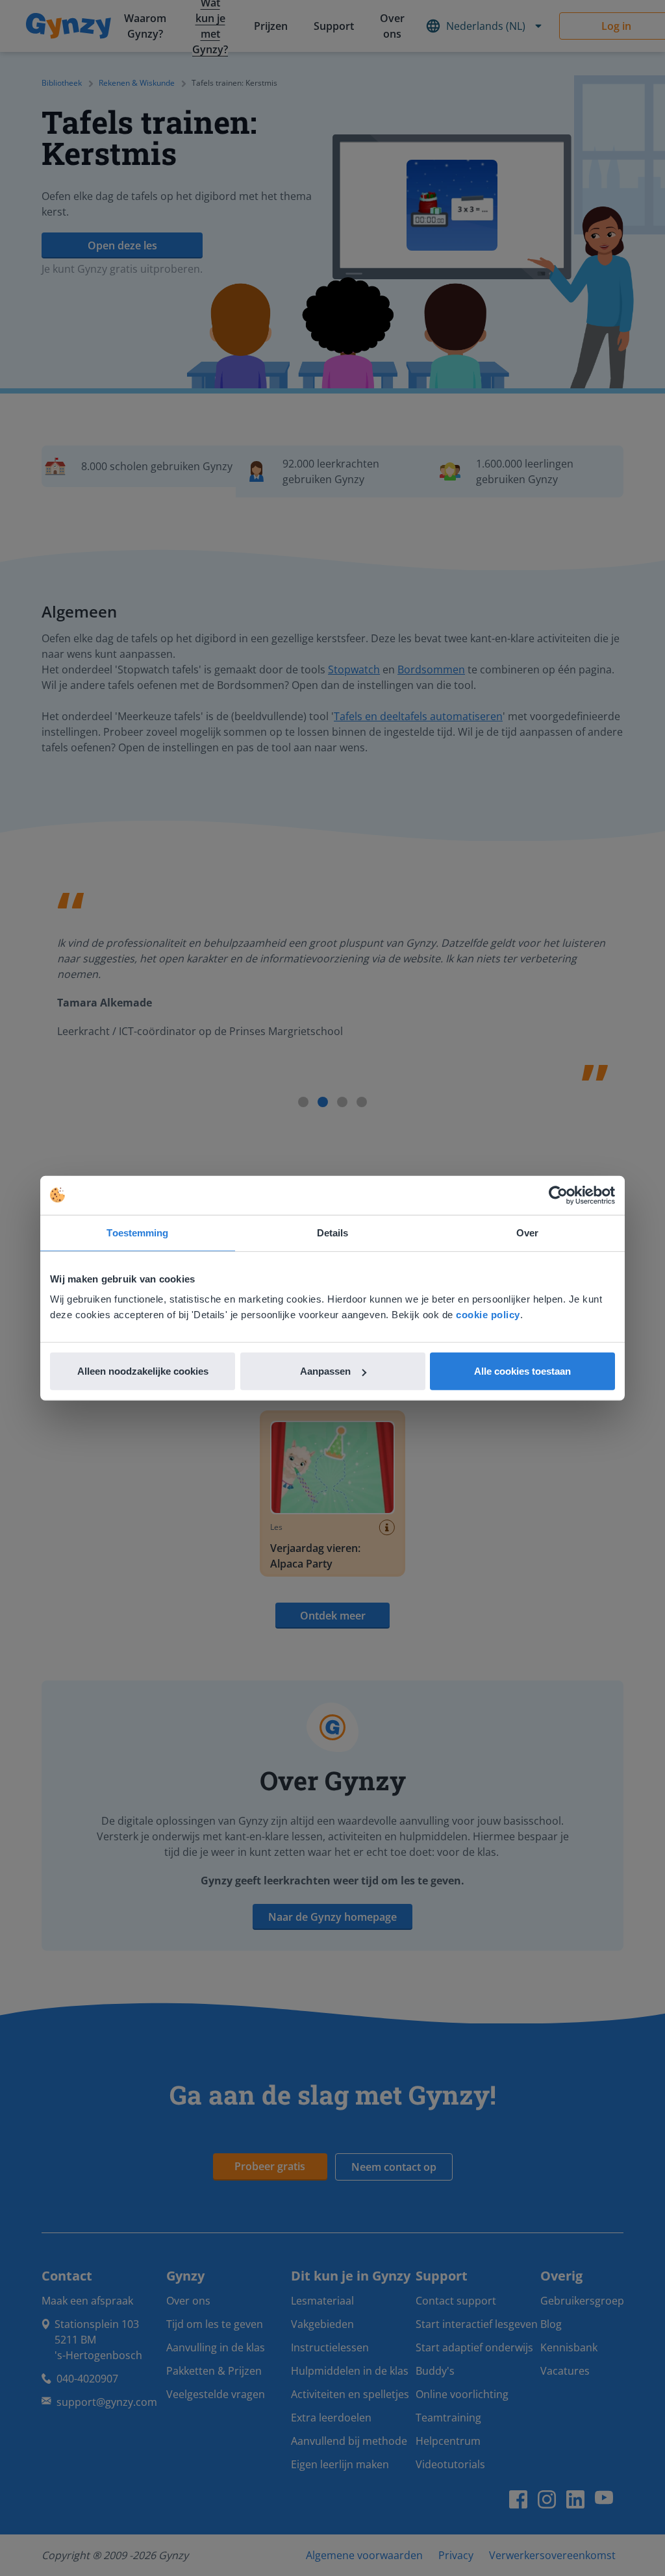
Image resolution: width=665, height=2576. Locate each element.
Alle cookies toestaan (522, 1371)
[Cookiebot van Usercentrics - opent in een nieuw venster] (558, 1195)
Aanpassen (325, 1371)
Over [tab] (527, 1232)
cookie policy (488, 1315)
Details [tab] (333, 1232)
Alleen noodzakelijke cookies (143, 1371)
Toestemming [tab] (137, 1232)
